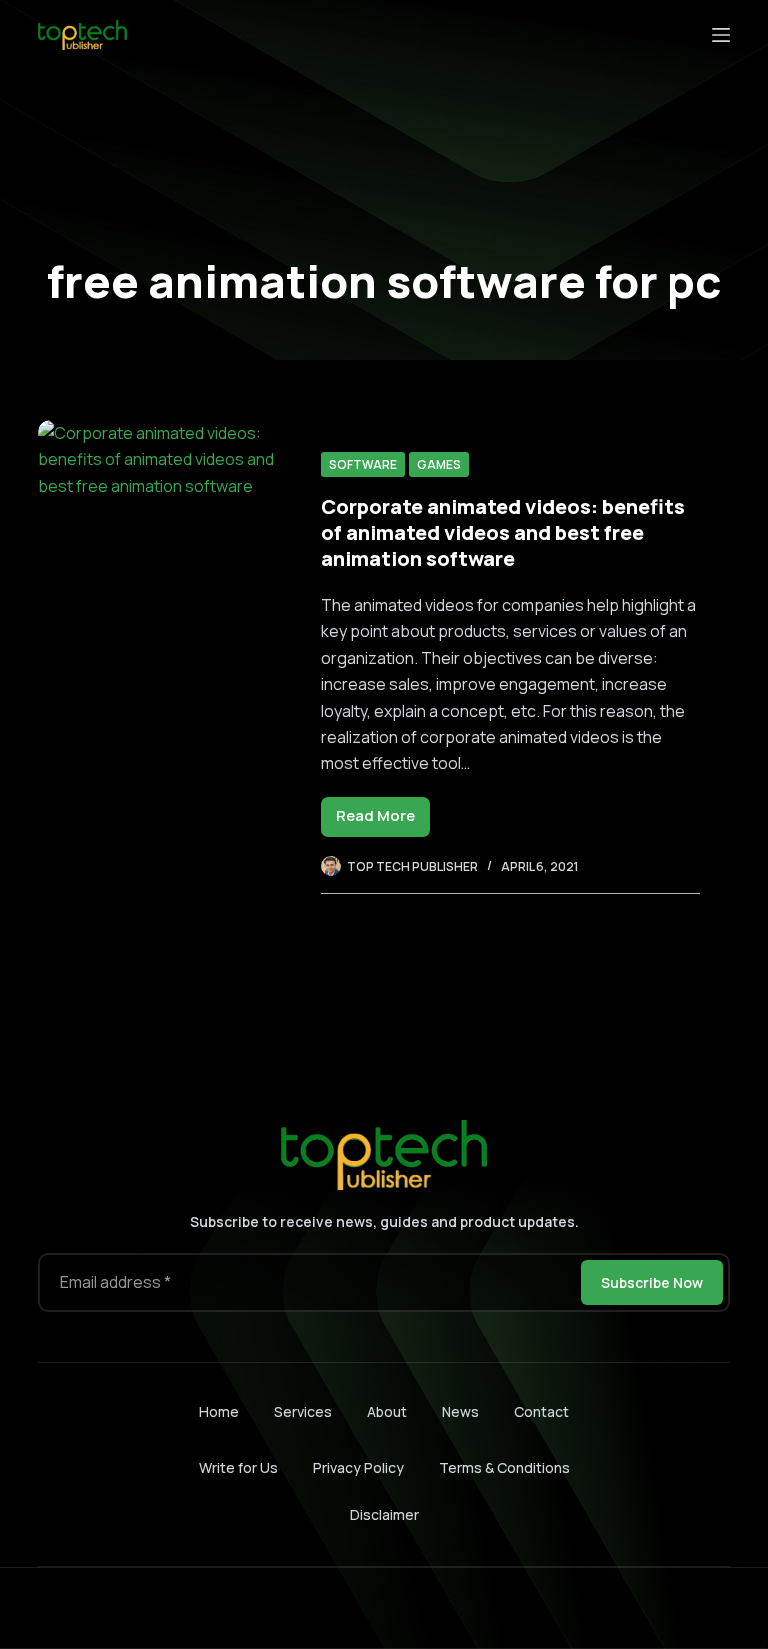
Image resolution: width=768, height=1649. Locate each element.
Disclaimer (384, 1514)
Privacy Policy (358, 1467)
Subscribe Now (652, 1282)
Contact (541, 1412)
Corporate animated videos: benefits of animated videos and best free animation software (503, 532)
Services (303, 1412)
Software (363, 464)
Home (219, 1412)
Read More (383, 820)
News (460, 1412)
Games (439, 464)
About (387, 1412)
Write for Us (238, 1467)
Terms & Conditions (504, 1467)
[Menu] (721, 35)
